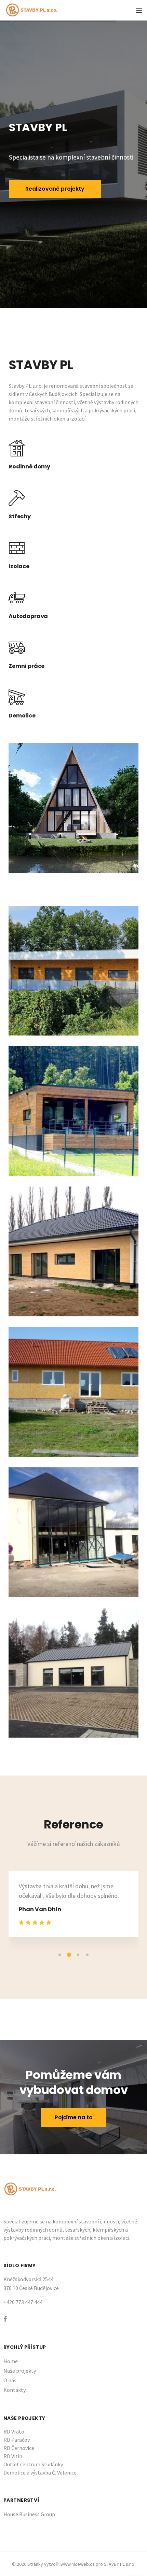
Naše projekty (20, 2361)
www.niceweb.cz (78, 2554)
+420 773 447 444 (23, 2292)
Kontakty (15, 2380)
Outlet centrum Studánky (33, 2455)
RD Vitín (13, 2447)
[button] (60, 1945)
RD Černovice (19, 2438)
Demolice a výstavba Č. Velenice (40, 2463)
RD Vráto (14, 2422)
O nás (10, 2371)
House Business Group (29, 2505)
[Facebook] (5, 2309)
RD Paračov (17, 2430)
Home (11, 2352)
